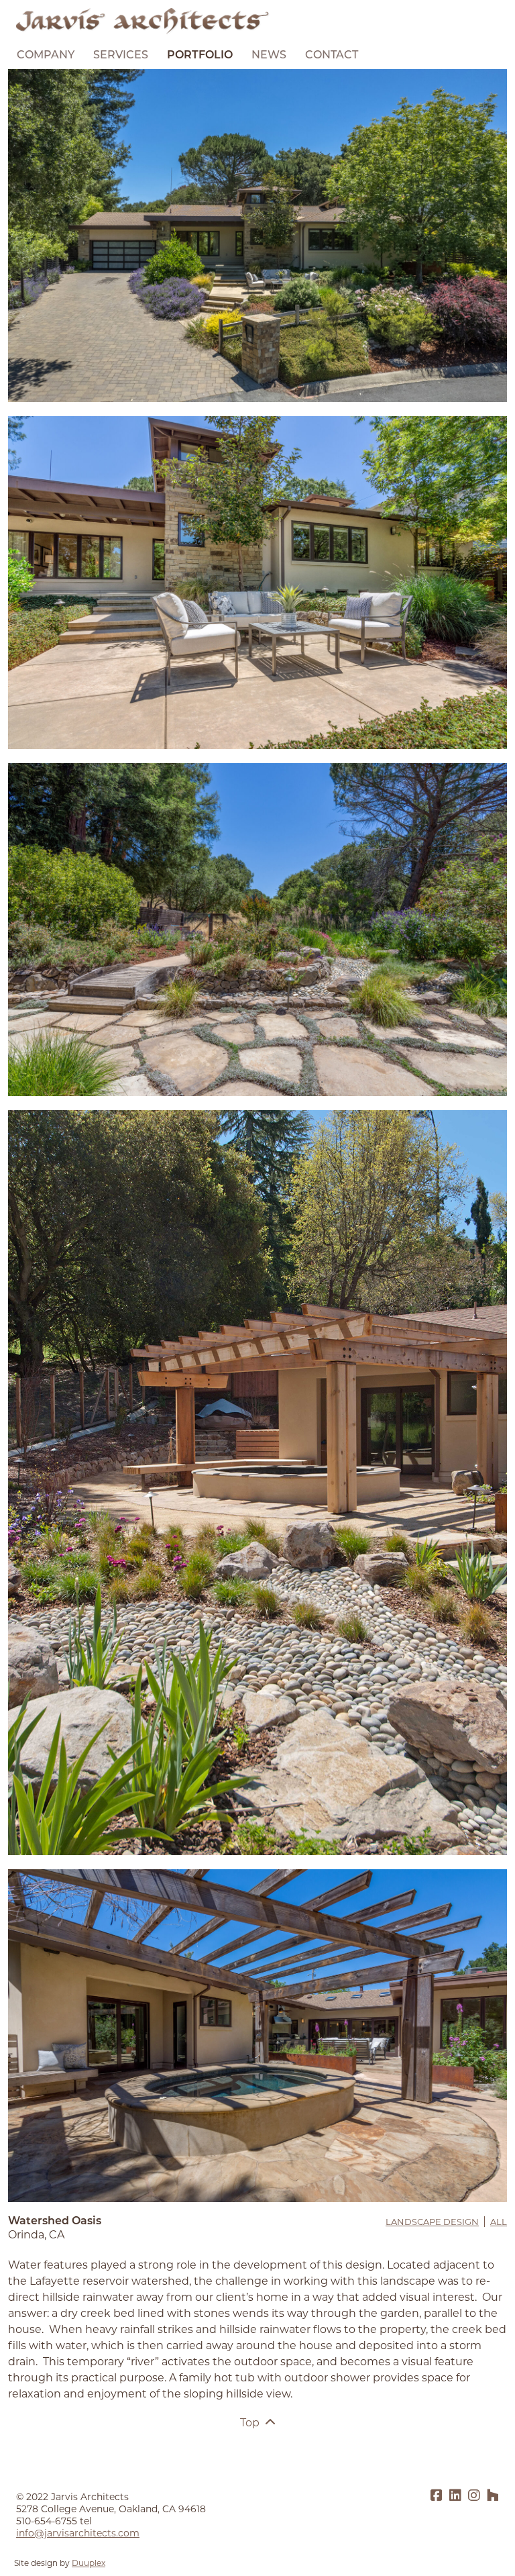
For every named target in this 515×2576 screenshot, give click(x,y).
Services (121, 56)
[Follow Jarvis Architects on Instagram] (474, 2496)
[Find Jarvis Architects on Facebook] (437, 2496)
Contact (332, 56)
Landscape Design (432, 2222)
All (499, 2222)
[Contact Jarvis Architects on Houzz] (493, 2496)
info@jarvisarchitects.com (78, 2533)
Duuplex (89, 2563)
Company (46, 56)
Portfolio (200, 56)
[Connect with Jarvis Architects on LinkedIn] (455, 2496)
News (269, 56)
